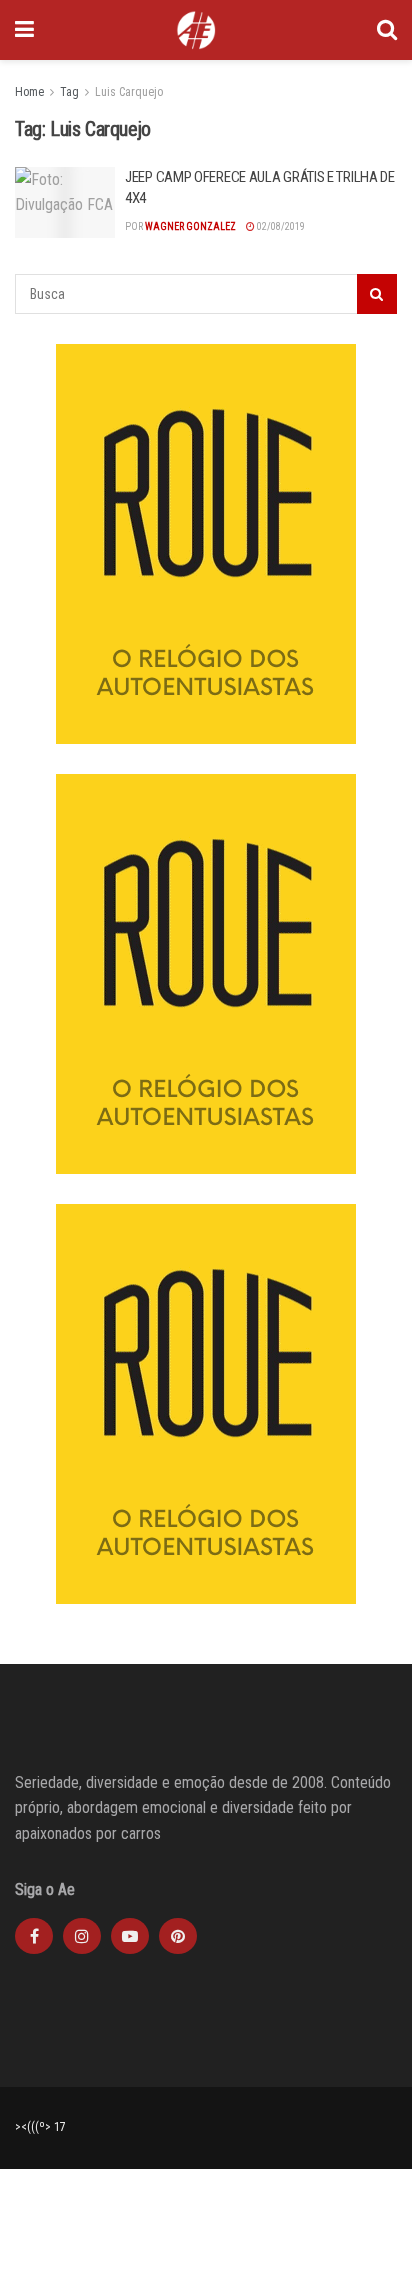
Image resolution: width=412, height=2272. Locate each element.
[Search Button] (387, 30)
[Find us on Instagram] (82, 1936)
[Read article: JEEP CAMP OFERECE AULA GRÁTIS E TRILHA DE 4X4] (65, 203)
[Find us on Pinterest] (178, 1936)
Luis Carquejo (129, 92)
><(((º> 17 (40, 2127)
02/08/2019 (280, 226)
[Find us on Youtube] (130, 1936)
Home (29, 92)
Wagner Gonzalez (190, 226)
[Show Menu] (24, 30)
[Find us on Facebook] (34, 1936)
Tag (69, 92)
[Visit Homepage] (196, 30)
